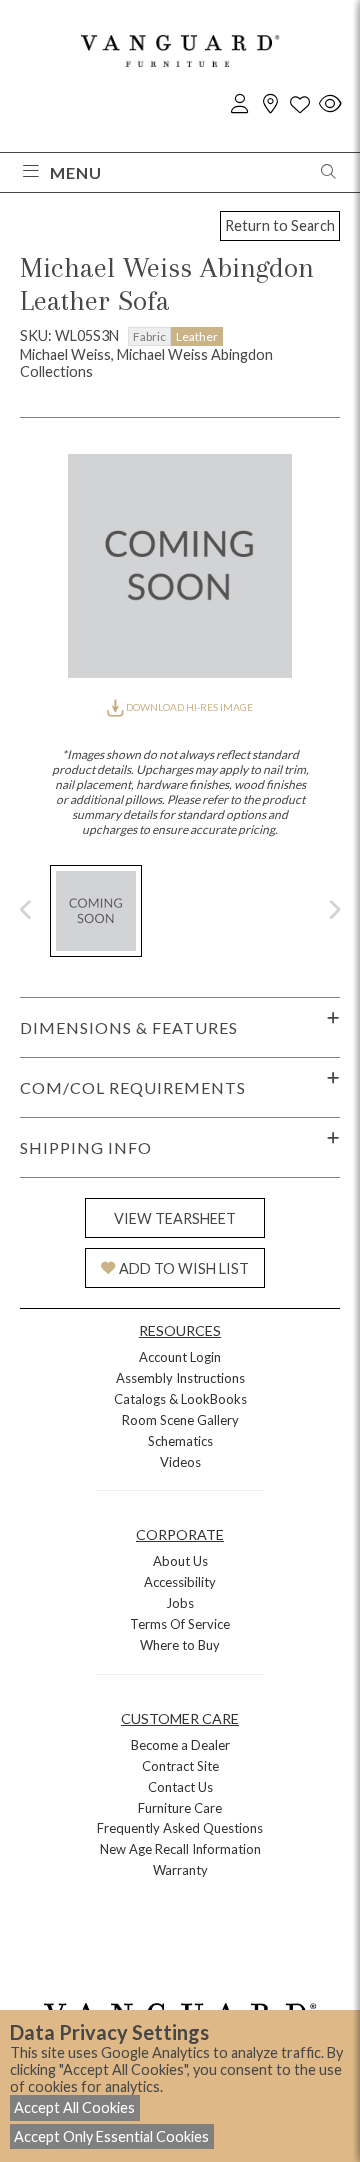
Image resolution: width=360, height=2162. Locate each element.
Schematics (180, 1441)
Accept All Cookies (74, 2107)
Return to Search (280, 225)
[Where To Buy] (270, 104)
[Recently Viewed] (330, 104)
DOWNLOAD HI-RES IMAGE (188, 707)
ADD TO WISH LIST (184, 1268)
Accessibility (180, 1582)
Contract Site (180, 1766)
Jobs (180, 1603)
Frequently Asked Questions (180, 1828)
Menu (76, 172)
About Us (180, 1561)
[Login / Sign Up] (240, 104)
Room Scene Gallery (180, 1420)
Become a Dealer (180, 1745)
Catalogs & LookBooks (180, 1399)
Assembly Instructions (180, 1378)
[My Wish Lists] (300, 104)
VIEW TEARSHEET (175, 1218)
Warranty (180, 1870)
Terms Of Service (180, 1624)
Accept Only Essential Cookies (111, 2136)
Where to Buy (180, 1645)
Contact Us (180, 1787)
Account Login (180, 1357)
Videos (180, 1462)
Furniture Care (180, 1808)
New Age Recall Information (180, 1849)
